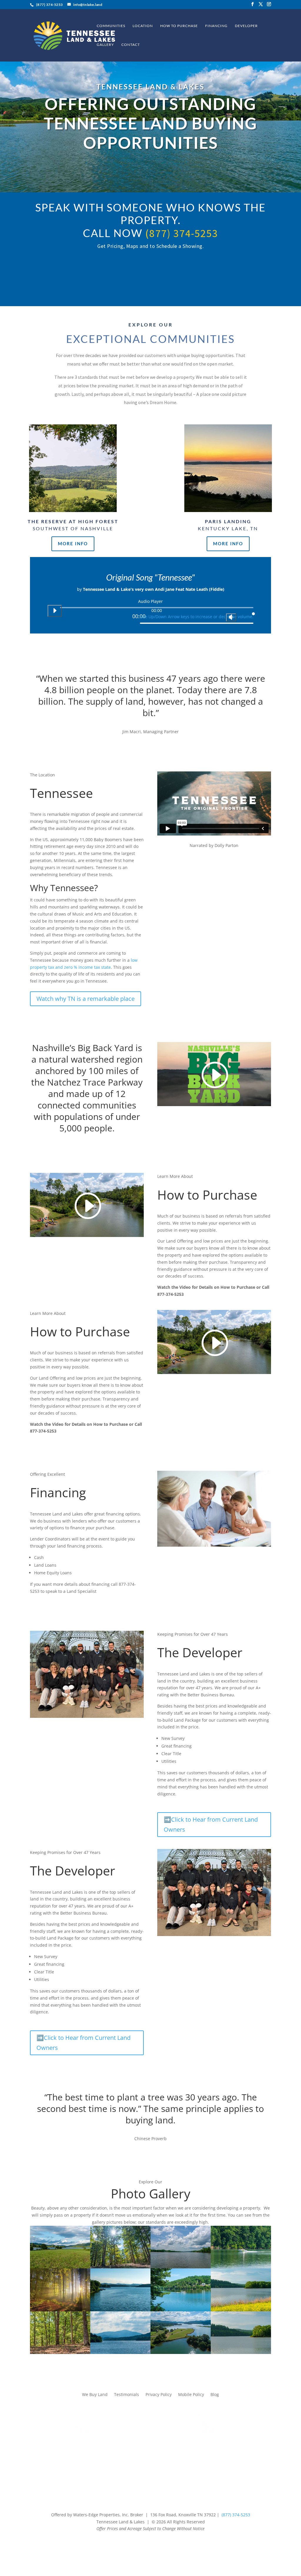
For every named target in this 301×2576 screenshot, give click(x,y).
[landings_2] (241, 2352)
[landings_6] (181, 2310)
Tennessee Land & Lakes (150, 87)
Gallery (105, 45)
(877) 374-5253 (182, 233)
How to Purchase (179, 26)
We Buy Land (95, 2394)
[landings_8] (241, 2267)
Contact (131, 45)
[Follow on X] (162, 2544)
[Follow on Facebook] (139, 2544)
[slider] (197, 616)
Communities (111, 26)
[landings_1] (241, 2310)
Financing (216, 26)
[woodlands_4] (120, 2267)
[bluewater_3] (120, 2310)
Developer (246, 26)
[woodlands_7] (60, 2310)
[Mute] (231, 617)
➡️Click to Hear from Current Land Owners (211, 1824)
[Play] (55, 611)
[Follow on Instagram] (150, 2544)
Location (143, 26)
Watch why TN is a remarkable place (86, 999)
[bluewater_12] (181, 2352)
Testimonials (127, 2394)
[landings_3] (181, 2267)
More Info (73, 543)
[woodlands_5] (60, 2352)
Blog (215, 2394)
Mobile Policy (191, 2394)
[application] (150, 613)
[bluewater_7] (120, 2352)
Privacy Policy (159, 2394)
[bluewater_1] (60, 2267)
